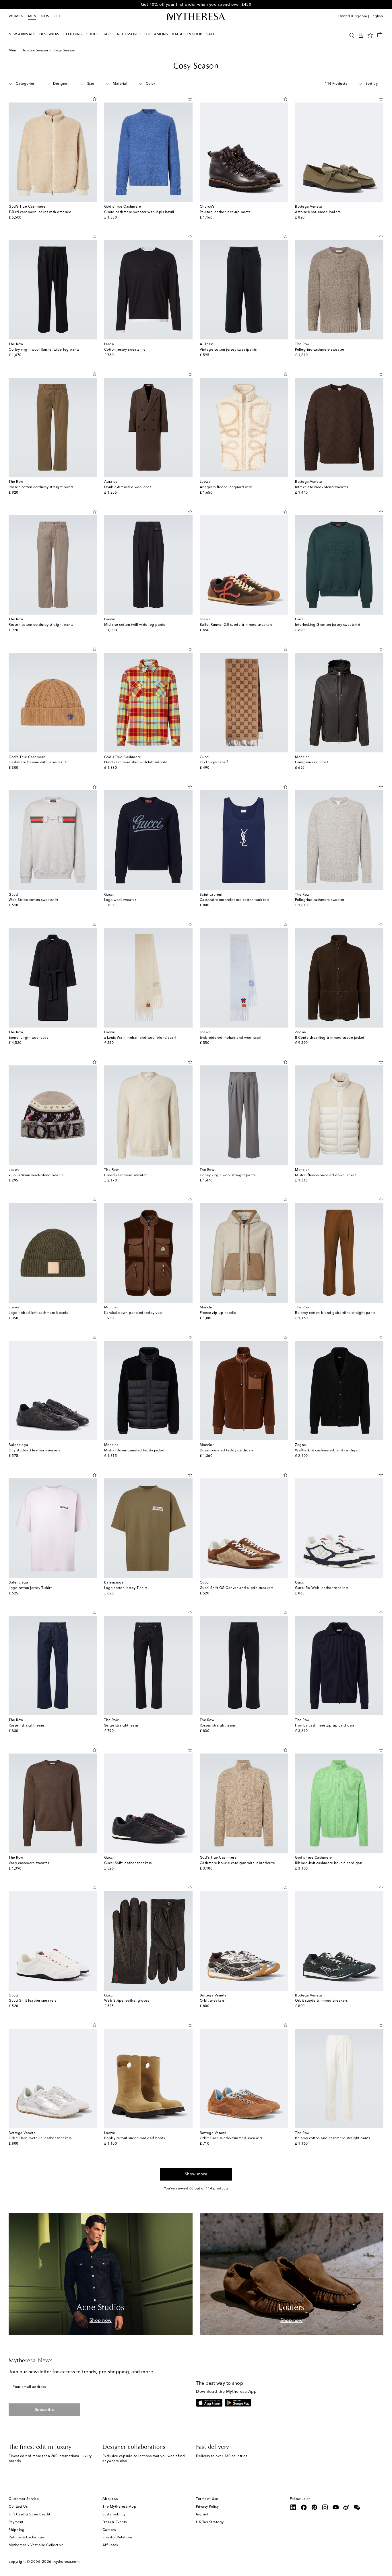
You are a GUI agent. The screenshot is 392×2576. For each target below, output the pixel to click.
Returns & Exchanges (27, 2538)
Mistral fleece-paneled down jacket (325, 1175)
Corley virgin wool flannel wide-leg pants (44, 350)
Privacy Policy (207, 2507)
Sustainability (114, 2515)
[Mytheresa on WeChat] (357, 2507)
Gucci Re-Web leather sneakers (322, 1588)
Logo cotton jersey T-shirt (30, 1588)
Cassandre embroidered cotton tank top (234, 900)
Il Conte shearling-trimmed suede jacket (330, 1038)
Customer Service (24, 2499)
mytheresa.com (66, 2562)
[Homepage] (196, 17)
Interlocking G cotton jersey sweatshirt (328, 625)
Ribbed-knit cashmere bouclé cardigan (329, 1863)
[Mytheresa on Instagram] (325, 2507)
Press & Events (115, 2522)
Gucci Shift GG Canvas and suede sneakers (237, 1588)
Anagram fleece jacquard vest (226, 487)
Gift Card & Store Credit (29, 2515)
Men (32, 16)
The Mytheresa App (120, 2507)
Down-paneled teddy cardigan (226, 1451)
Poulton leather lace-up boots (225, 212)
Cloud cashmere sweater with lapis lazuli (139, 212)
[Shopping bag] (380, 34)
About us (110, 2499)
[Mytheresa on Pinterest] (315, 2507)
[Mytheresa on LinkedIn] (293, 2507)
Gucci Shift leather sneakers (128, 1863)
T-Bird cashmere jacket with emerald (40, 212)
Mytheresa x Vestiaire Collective (36, 2545)
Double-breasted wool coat (128, 487)
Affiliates (110, 2545)
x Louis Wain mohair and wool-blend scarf (140, 1038)
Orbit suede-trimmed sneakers (321, 2001)
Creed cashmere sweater (126, 1175)
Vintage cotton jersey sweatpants (228, 350)
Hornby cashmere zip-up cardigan (325, 1726)
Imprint (202, 2515)
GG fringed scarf (214, 762)
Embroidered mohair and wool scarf (231, 1038)
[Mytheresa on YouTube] (336, 2507)
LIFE (57, 16)
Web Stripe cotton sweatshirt (33, 900)
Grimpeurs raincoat (312, 762)
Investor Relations (118, 2538)
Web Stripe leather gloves (127, 2001)
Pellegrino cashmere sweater (320, 350)
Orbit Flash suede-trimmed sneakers (231, 2138)
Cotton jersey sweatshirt (125, 350)
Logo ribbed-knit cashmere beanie (38, 1313)
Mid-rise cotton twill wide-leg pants (135, 625)
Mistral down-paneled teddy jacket (134, 1451)
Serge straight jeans (121, 1726)
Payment (16, 2522)
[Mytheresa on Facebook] (304, 2507)
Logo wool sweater (120, 900)
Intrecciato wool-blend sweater (322, 487)
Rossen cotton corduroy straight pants (41, 487)
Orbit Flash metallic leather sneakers (40, 2138)
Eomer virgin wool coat (28, 1038)
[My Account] (361, 35)
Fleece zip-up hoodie (218, 1313)
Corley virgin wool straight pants (228, 1175)
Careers (109, 2530)
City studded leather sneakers (34, 1451)
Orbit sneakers (212, 2001)
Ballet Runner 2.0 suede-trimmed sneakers (236, 625)
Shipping (17, 2530)
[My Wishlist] (370, 35)
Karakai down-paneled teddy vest (133, 1313)
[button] (352, 35)
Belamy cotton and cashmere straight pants (333, 2138)
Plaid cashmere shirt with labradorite (136, 762)
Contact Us (18, 2507)
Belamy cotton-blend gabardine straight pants (335, 1313)
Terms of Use (207, 2499)
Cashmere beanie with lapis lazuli (38, 762)
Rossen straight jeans (27, 1726)
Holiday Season (35, 51)
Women (16, 16)
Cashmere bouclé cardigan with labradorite (237, 1863)
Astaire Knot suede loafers (318, 212)
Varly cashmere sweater (29, 1863)
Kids (45, 16)
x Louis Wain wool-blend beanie (36, 1175)
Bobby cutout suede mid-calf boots (135, 2138)
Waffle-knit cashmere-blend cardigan (327, 1451)
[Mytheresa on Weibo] (346, 2507)
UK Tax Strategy (210, 2522)
